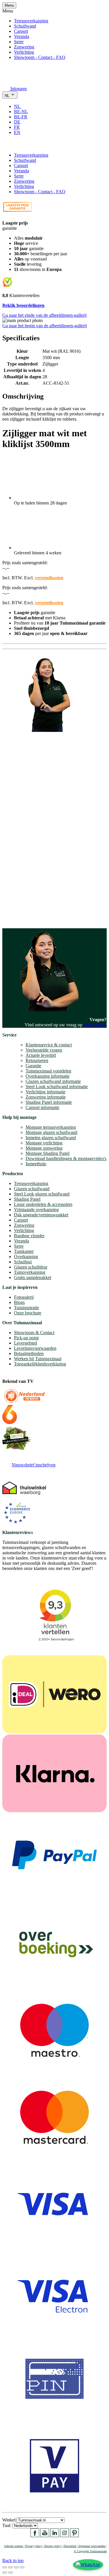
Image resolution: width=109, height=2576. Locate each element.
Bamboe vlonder (29, 1236)
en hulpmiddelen (18, 918)
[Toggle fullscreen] (16, 2567)
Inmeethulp (36, 1164)
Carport (21, 31)
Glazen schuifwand (32, 1189)
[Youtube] (45, 2536)
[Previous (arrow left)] (5, 2573)
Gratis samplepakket (33, 1277)
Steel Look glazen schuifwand (42, 1194)
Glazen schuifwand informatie (53, 1081)
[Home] (16, 80)
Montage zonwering (44, 1148)
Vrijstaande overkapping (36, 1210)
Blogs (19, 1302)
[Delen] (10, 2567)
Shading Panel (27, 1199)
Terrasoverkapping (31, 21)
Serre (19, 42)
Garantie (33, 1066)
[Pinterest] (74, 2536)
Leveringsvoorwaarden (35, 1348)
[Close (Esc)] (5, 2567)
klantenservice (26, 853)
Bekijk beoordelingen (23, 305)
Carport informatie (42, 1107)
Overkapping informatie (48, 1076)
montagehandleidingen (42, 913)
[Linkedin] (55, 2536)
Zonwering (24, 47)
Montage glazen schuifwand (51, 1132)
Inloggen (19, 89)
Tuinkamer (24, 1251)
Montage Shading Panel (48, 1153)
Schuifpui (23, 1262)
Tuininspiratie (26, 1308)
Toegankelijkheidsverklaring (40, 1364)
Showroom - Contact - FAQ (40, 57)
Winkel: (9, 2520)
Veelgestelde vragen (44, 1050)
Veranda (22, 36)
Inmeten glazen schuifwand (51, 1138)
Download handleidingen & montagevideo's (66, 1158)
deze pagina (94, 1025)
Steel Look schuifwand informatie (57, 1087)
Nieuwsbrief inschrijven (34, 1465)
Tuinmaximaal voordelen (48, 1071)
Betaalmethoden (29, 1353)
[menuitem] (20, 106)
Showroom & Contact (34, 1333)
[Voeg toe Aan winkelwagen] (6, 145)
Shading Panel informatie (49, 1102)
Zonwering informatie (46, 1097)
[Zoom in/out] (22, 2567)
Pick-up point (26, 1338)
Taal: (7, 2525)
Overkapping (26, 1257)
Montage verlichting (44, 1143)
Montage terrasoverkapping (51, 1127)
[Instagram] (65, 2536)
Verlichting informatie (45, 1092)
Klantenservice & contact (49, 1045)
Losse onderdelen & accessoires (43, 1204)
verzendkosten (49, 578)
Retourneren (37, 1060)
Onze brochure (28, 1313)
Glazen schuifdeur (31, 1267)
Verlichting (24, 52)
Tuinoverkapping (30, 1272)
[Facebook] (35, 2536)
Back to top (13, 2560)
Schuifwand (25, 26)
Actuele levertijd (41, 1055)
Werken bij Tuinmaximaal (38, 1359)
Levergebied (25, 1343)
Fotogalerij (24, 1297)
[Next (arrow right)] (10, 2573)
